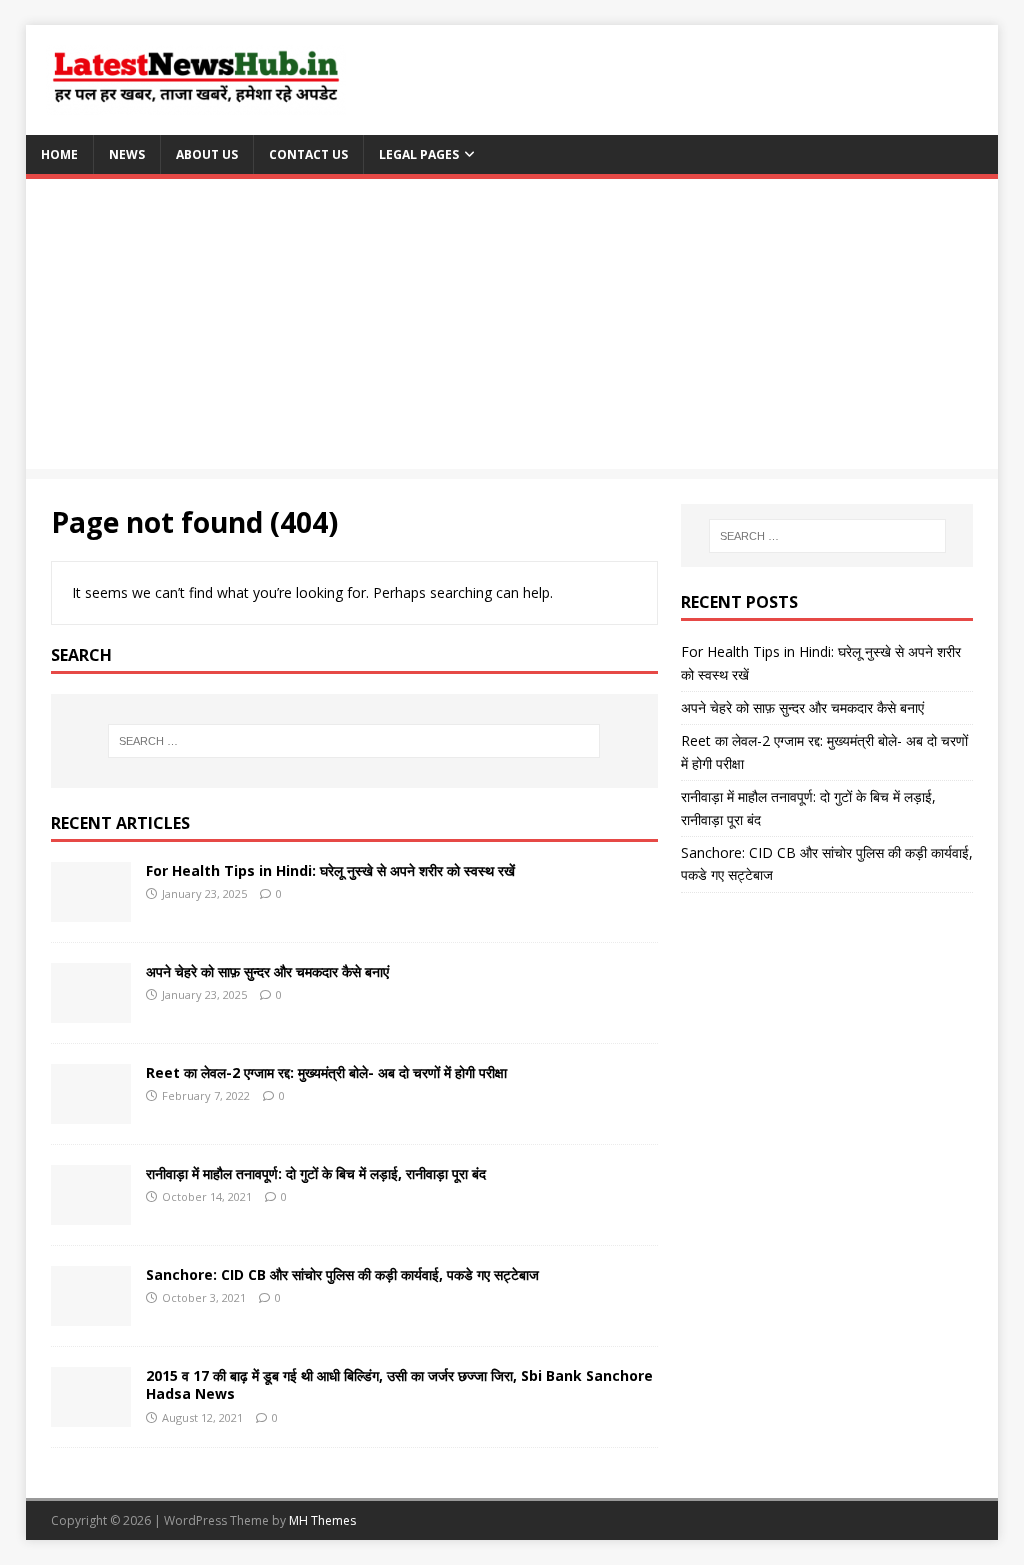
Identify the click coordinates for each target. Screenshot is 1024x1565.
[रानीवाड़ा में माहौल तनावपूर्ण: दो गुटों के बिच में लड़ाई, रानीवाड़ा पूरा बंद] (91, 1213)
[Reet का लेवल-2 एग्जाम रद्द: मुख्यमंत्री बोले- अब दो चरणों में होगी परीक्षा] (91, 1112)
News (127, 154)
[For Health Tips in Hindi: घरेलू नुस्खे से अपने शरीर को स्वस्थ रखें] (91, 910)
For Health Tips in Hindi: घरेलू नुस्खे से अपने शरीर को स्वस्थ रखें (330, 870)
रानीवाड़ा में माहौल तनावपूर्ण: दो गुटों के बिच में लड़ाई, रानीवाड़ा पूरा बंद (316, 1173)
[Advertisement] (512, 329)
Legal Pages (419, 154)
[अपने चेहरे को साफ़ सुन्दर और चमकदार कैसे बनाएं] (91, 1011)
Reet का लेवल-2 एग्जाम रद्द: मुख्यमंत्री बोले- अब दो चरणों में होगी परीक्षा (326, 1072)
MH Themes (322, 1520)
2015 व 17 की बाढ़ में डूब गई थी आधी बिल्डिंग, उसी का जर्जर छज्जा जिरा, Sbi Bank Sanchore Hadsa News (399, 1384)
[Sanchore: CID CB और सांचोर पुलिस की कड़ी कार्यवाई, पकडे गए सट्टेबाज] (91, 1314)
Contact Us (308, 154)
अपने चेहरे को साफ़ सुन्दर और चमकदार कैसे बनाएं (267, 971)
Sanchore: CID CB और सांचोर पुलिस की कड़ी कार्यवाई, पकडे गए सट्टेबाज (342, 1274)
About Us (207, 154)
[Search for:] (354, 741)
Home (59, 154)
